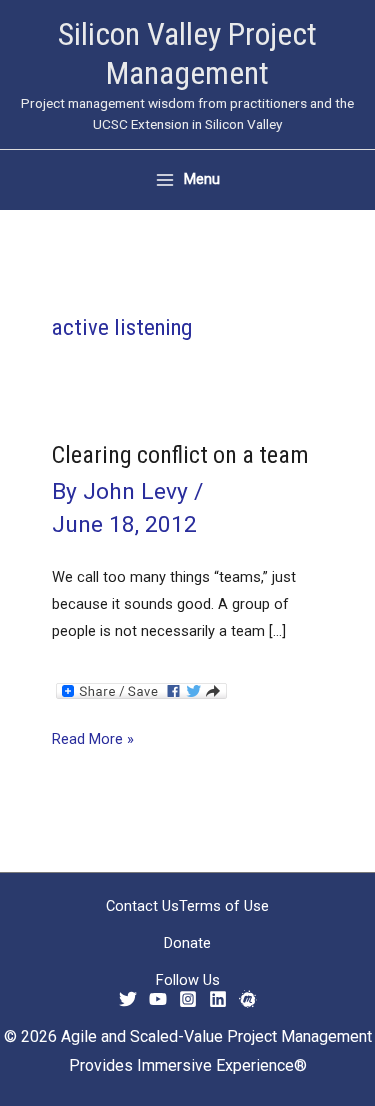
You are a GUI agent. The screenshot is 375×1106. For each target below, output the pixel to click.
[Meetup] (248, 999)
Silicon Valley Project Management (187, 53)
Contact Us (142, 906)
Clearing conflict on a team (180, 455)
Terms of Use (224, 906)
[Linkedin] (218, 999)
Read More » (93, 741)
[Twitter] (128, 999)
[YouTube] (158, 999)
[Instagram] (188, 999)
